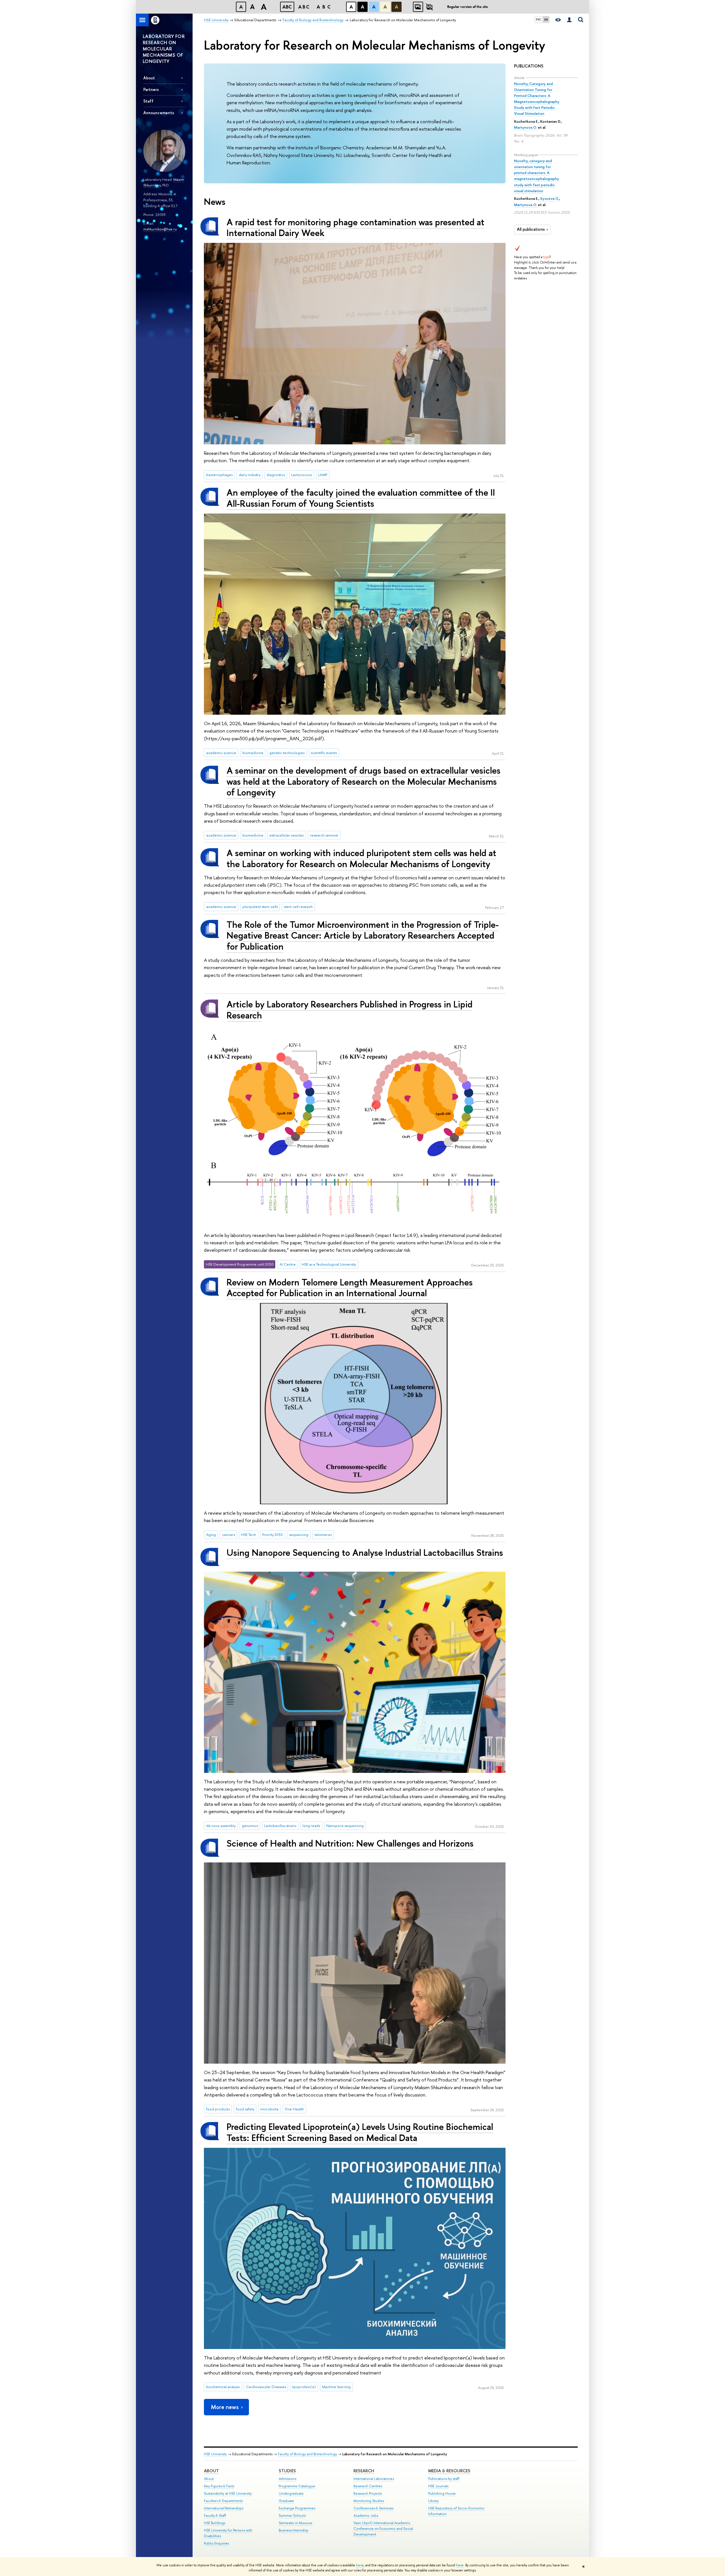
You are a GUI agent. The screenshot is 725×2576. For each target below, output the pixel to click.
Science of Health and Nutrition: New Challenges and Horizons (350, 1843)
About (149, 78)
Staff (148, 101)
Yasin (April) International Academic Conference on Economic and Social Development (383, 2529)
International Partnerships (224, 2508)
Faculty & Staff (215, 2515)
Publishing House (442, 2493)
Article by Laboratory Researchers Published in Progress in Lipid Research (349, 1010)
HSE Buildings (215, 2523)
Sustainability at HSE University (228, 2493)
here (360, 2565)
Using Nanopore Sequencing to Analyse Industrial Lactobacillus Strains (365, 1552)
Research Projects (368, 2493)
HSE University (215, 2454)
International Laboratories (374, 2479)
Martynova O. (525, 127)
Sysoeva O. (550, 198)
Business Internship (294, 2530)
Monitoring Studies (369, 2501)
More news (225, 2407)
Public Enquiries (216, 2543)
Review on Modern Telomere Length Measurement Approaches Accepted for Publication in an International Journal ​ (350, 1288)
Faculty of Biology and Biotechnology (307, 2454)
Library (433, 2501)
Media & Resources (449, 2471)
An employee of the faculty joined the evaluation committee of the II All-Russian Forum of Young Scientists (361, 498)
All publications (531, 229)
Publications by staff (444, 2479)
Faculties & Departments (223, 2501)
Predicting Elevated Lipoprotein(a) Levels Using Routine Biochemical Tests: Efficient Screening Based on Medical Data (360, 2132)
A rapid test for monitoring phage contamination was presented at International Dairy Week (355, 227)
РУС (539, 20)
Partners (151, 89)
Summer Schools (292, 2515)
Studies (287, 2471)
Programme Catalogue (297, 2486)
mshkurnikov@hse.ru (160, 229)
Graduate (286, 2501)
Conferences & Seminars (373, 2508)
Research (364, 2471)
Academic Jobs (366, 2515)
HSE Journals (438, 2486)
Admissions (287, 2479)
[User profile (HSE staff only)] (569, 20)
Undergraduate (291, 2493)
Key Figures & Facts (219, 2486)
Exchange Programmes (297, 2508)
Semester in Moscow (296, 2523)
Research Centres (368, 2486)
